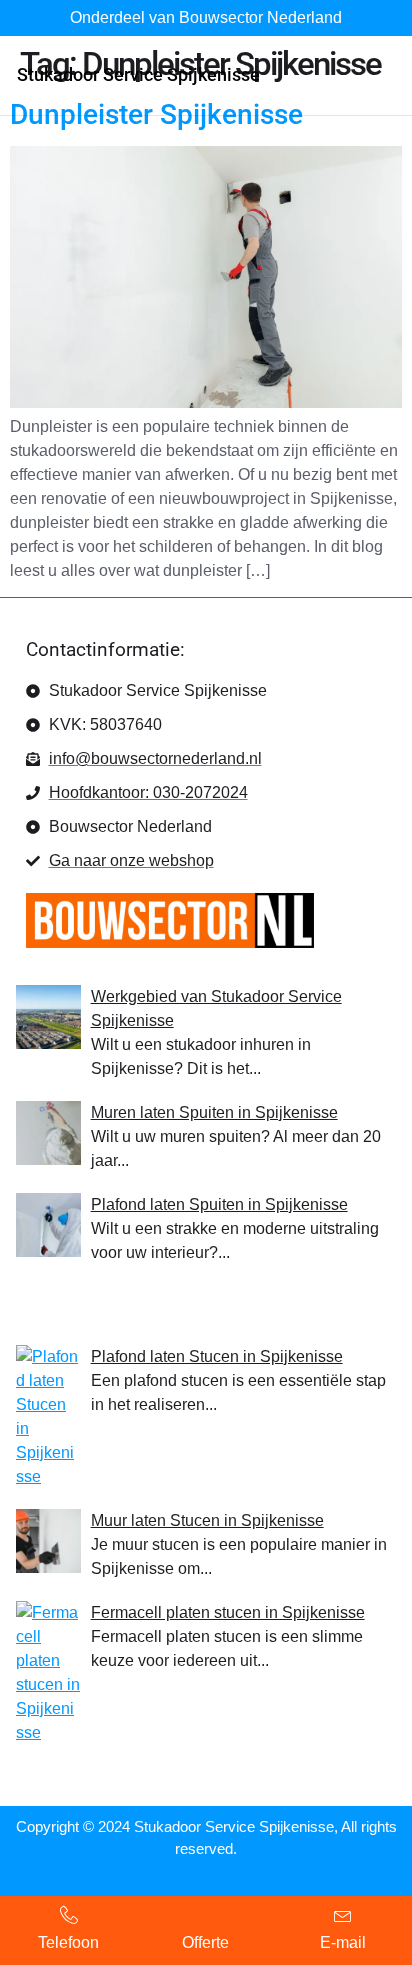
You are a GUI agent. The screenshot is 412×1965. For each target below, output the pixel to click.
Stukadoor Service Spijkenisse (138, 74)
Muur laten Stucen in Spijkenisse (207, 1520)
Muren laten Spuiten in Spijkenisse (214, 1112)
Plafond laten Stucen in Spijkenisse (217, 1356)
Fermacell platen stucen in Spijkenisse (228, 1612)
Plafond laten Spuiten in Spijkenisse (219, 1204)
